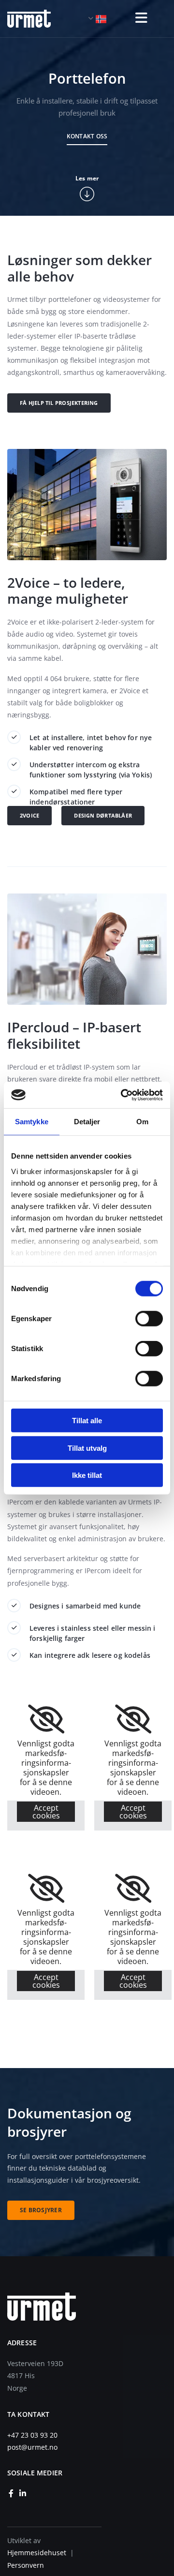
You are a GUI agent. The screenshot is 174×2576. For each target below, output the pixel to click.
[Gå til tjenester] (87, 194)
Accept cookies (46, 1812)
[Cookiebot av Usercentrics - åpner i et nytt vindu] (123, 1095)
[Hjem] (76, 2307)
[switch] (149, 1319)
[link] (46, 1719)
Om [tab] (142, 1122)
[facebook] (11, 2493)
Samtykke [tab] (32, 1122)
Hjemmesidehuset (37, 2553)
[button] (138, 18)
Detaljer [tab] (87, 1122)
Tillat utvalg (87, 1448)
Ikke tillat (87, 1475)
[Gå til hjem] (36, 19)
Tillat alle (87, 1421)
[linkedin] (23, 2493)
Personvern (26, 2565)
